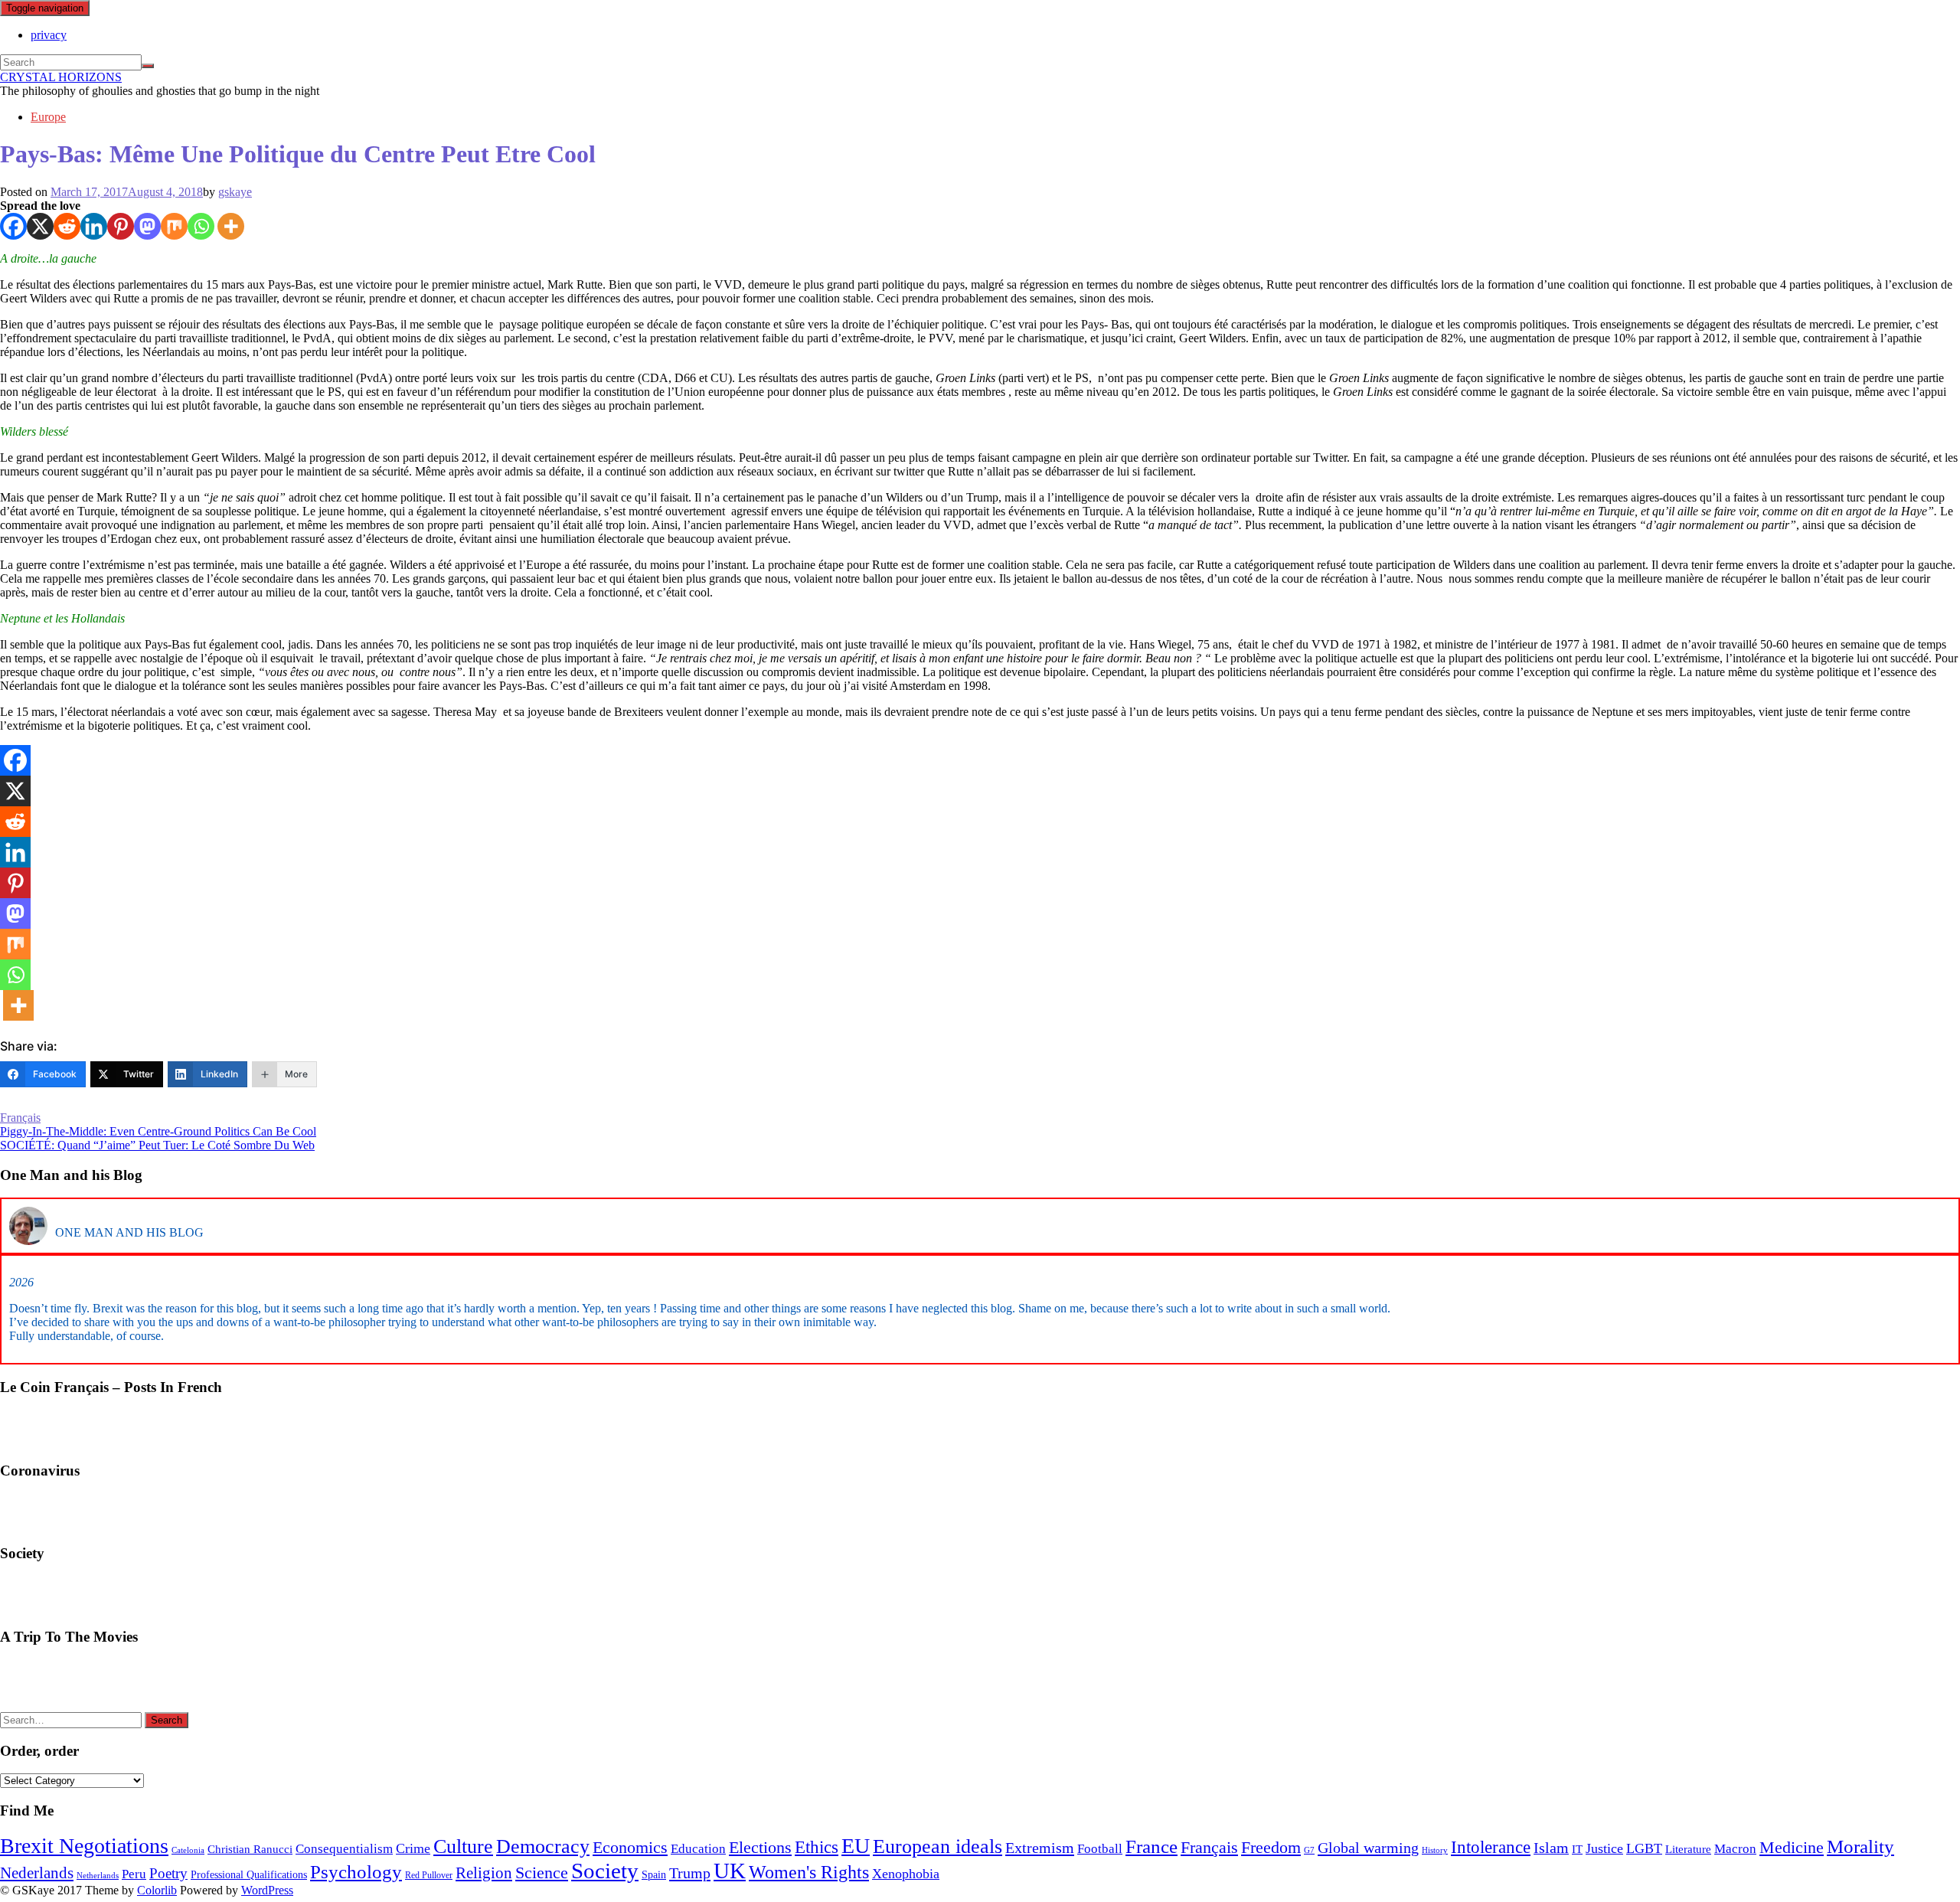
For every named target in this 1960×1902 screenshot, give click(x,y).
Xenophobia (906, 1874)
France (1151, 1846)
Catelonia (188, 1850)
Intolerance (1491, 1847)
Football (1100, 1849)
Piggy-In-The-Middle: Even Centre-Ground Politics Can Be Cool (158, 1131)
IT (1577, 1849)
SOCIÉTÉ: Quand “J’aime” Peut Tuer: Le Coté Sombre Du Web (157, 1145)
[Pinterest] (121, 226)
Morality (1860, 1846)
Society (605, 1871)
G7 (1309, 1850)
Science (542, 1873)
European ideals (938, 1846)
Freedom (1271, 1848)
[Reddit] (67, 226)
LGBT (1644, 1848)
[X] (40, 226)
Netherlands (98, 1876)
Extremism (1040, 1848)
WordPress (267, 1890)
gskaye (235, 192)
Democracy (543, 1846)
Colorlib (157, 1890)
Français (20, 1118)
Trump (690, 1873)
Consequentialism (344, 1849)
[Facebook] (13, 226)
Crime (413, 1848)
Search (167, 1720)
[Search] (148, 66)
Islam (1551, 1848)
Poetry (168, 1873)
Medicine (1792, 1848)
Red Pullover (429, 1875)
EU (856, 1846)
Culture (463, 1846)
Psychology (356, 1871)
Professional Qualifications (249, 1875)
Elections (760, 1847)
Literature (1688, 1849)
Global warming (1368, 1848)
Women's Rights (809, 1872)
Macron (1735, 1849)
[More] (231, 226)
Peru (134, 1874)
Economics (630, 1847)
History (1435, 1850)
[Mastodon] (147, 226)
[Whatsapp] (201, 226)
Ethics (817, 1847)
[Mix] (174, 226)
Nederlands (37, 1873)
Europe (48, 117)
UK (730, 1871)
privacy (49, 35)
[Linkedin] (94, 226)
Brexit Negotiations (84, 1846)
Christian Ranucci (250, 1849)
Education (698, 1849)
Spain (654, 1875)
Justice (1604, 1848)
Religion (484, 1873)
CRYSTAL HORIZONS (61, 77)
